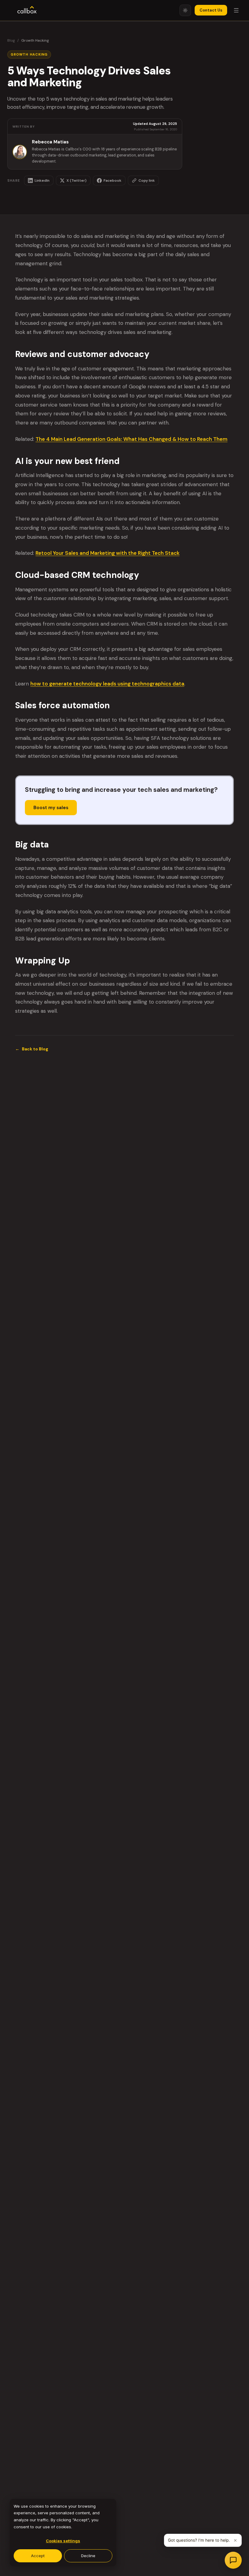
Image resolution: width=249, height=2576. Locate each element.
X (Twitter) (77, 180)
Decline (88, 2556)
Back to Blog (32, 1049)
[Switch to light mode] (185, 10)
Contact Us (211, 10)
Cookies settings (63, 2541)
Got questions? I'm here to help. (199, 2540)
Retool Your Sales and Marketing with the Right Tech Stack (107, 553)
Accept (38, 2556)
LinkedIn (42, 180)
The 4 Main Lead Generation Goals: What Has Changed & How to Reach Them (131, 439)
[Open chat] (233, 2560)
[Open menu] (236, 10)
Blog (11, 40)
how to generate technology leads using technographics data (107, 684)
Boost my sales (51, 808)
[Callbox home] (27, 10)
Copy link (147, 180)
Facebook (113, 180)
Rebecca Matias (50, 142)
